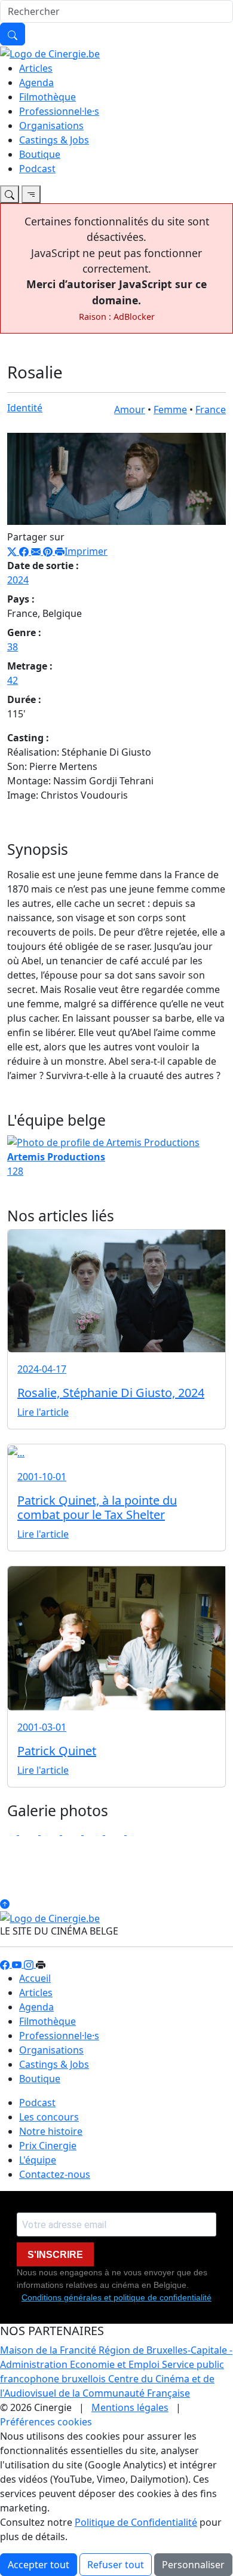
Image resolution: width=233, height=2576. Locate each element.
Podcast (37, 169)
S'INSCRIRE (55, 2255)
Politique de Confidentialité (136, 2522)
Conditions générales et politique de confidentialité (116, 2297)
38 (13, 647)
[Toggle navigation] (10, 194)
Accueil (35, 1978)
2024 (18, 580)
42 (13, 680)
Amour (130, 410)
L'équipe (38, 2160)
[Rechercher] (13, 34)
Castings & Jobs (54, 140)
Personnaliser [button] (193, 2565)
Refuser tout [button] (116, 2565)
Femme (170, 410)
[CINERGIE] (50, 53)
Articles (36, 68)
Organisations (51, 126)
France (211, 410)
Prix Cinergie (48, 2146)
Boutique (40, 154)
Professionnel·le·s (59, 111)
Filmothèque (47, 97)
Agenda (36, 82)
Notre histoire (51, 2131)
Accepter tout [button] (39, 2565)
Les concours (49, 2117)
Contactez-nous (55, 2174)
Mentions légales (130, 2407)
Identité (25, 408)
